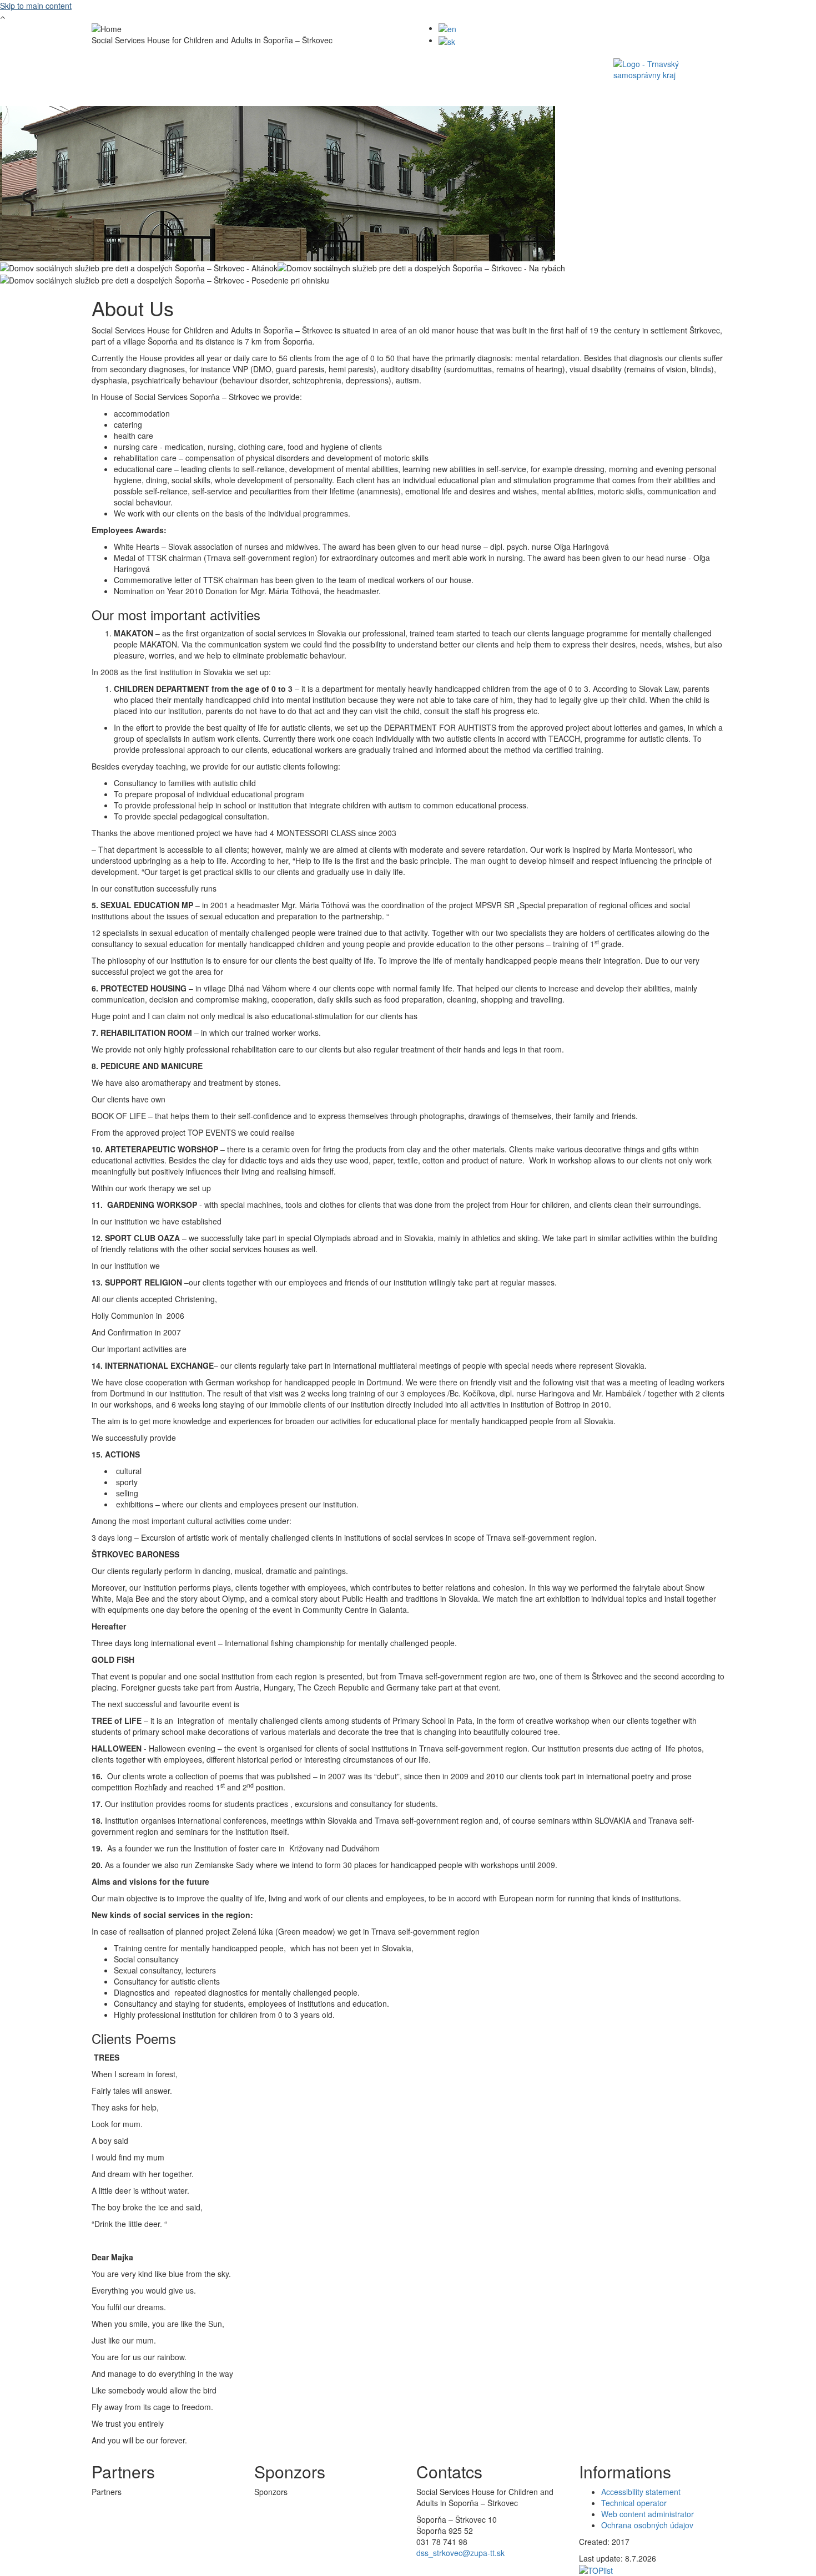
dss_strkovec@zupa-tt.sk (460, 2553)
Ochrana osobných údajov (647, 2525)
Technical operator (634, 2503)
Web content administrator (648, 2514)
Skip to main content (36, 6)
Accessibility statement (641, 2492)
